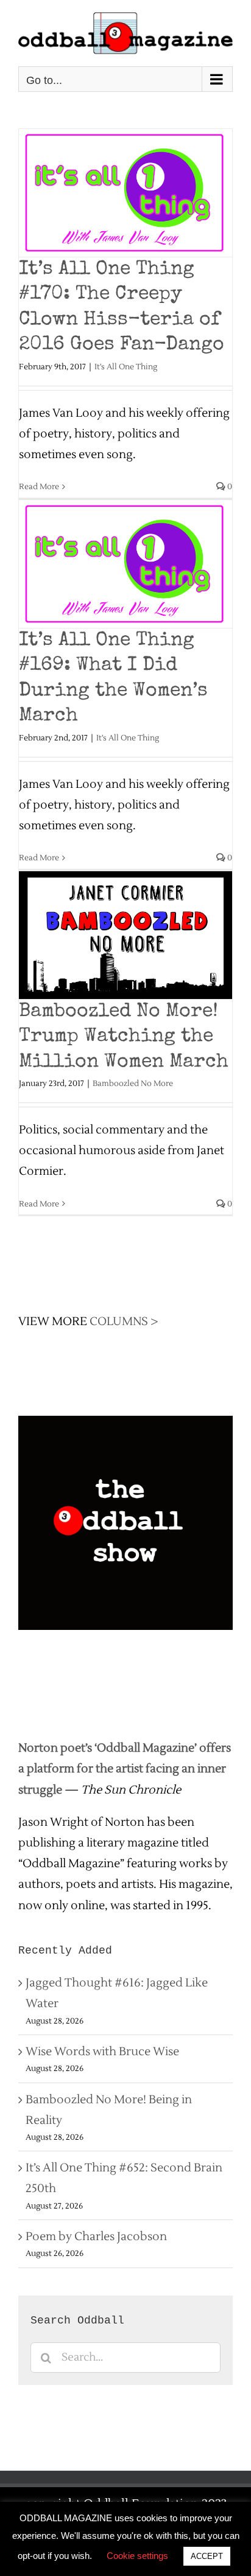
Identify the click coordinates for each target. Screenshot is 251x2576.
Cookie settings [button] (137, 2556)
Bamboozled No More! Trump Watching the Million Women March (124, 1037)
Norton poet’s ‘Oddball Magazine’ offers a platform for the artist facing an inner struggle (125, 1769)
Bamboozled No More (133, 1084)
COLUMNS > (124, 1321)
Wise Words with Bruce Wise (102, 2052)
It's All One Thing (126, 367)
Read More (39, 487)
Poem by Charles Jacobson (96, 2237)
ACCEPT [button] (207, 2556)
